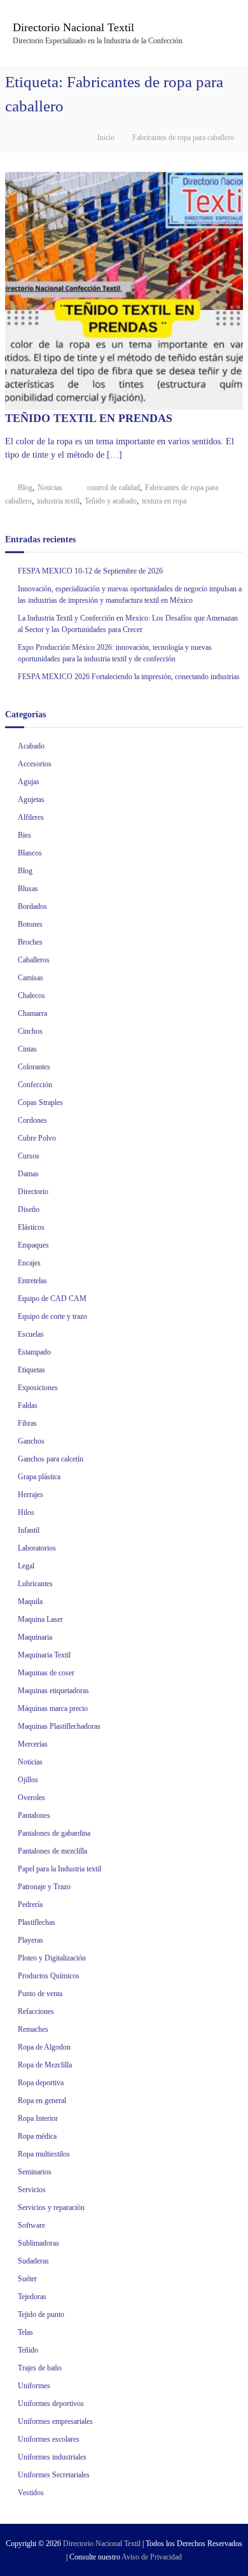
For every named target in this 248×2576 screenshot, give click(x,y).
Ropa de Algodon (44, 2047)
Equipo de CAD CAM (52, 1299)
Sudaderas (33, 2261)
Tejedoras (32, 2297)
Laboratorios (37, 1548)
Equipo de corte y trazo (52, 1316)
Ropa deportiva (41, 2083)
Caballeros (34, 960)
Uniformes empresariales (55, 2421)
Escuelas (31, 1334)
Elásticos (31, 1227)
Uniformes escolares (49, 2439)
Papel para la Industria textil (59, 1869)
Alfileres (31, 817)
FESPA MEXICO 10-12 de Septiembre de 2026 (90, 571)
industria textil (58, 501)
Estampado (34, 1352)
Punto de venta (40, 1994)
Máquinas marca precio (53, 1708)
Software (31, 2225)
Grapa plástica (39, 1477)
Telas (25, 2332)
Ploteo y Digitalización (52, 1958)
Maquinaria (35, 1637)
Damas (28, 1174)
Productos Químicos (49, 1976)
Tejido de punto (41, 2314)
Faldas (28, 1405)
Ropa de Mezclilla (45, 2065)
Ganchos (31, 1441)
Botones (30, 924)
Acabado (31, 746)
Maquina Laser (40, 1619)
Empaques (33, 1245)
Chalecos (31, 996)
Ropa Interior (38, 2118)
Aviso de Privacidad (152, 2557)
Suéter (27, 2279)
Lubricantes (35, 1584)
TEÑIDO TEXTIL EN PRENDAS (89, 418)
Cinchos (30, 1031)
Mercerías (33, 1744)
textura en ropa (164, 501)
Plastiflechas (37, 1922)
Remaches (33, 2029)
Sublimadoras (38, 2243)
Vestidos (31, 2493)
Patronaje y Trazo (44, 1887)
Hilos (26, 1512)
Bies (24, 835)
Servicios (32, 2190)
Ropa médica (37, 2136)
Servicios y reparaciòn (51, 2207)
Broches (30, 942)
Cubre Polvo (37, 1138)
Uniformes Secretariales (54, 2475)
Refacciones (36, 2011)
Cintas (27, 1049)
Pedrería (30, 1904)
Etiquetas (31, 1370)
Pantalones (34, 1815)
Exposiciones (38, 1388)
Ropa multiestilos (44, 2154)
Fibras (27, 1423)
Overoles (31, 1798)
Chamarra (32, 1013)
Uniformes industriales (52, 2457)
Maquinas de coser (46, 1673)
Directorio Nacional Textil (73, 27)
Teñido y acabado (111, 501)
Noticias (50, 488)
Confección (35, 1085)
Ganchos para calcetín (51, 1459)
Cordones (32, 1120)
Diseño (29, 1209)
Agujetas (31, 799)
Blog (25, 488)
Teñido (28, 2350)
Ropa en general (42, 2101)
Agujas (29, 782)
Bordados (32, 906)
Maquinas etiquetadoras (53, 1691)
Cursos (29, 1156)
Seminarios (35, 2172)
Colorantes (34, 1067)
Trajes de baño (40, 2368)
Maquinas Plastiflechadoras (59, 1726)
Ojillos (28, 1780)
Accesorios (35, 764)
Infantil (29, 1530)
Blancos (30, 853)
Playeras (31, 1940)
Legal (26, 1566)
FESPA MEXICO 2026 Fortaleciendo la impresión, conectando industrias (129, 677)
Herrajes (31, 1495)
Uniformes (34, 2386)
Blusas (28, 889)
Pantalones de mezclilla (52, 1851)
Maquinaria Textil (44, 1655)
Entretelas (32, 1281)
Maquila (30, 1601)
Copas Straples (40, 1102)
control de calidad (114, 488)
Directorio (33, 1192)
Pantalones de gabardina (54, 1833)
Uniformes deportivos (51, 2404)
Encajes (29, 1263)
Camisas (31, 978)
